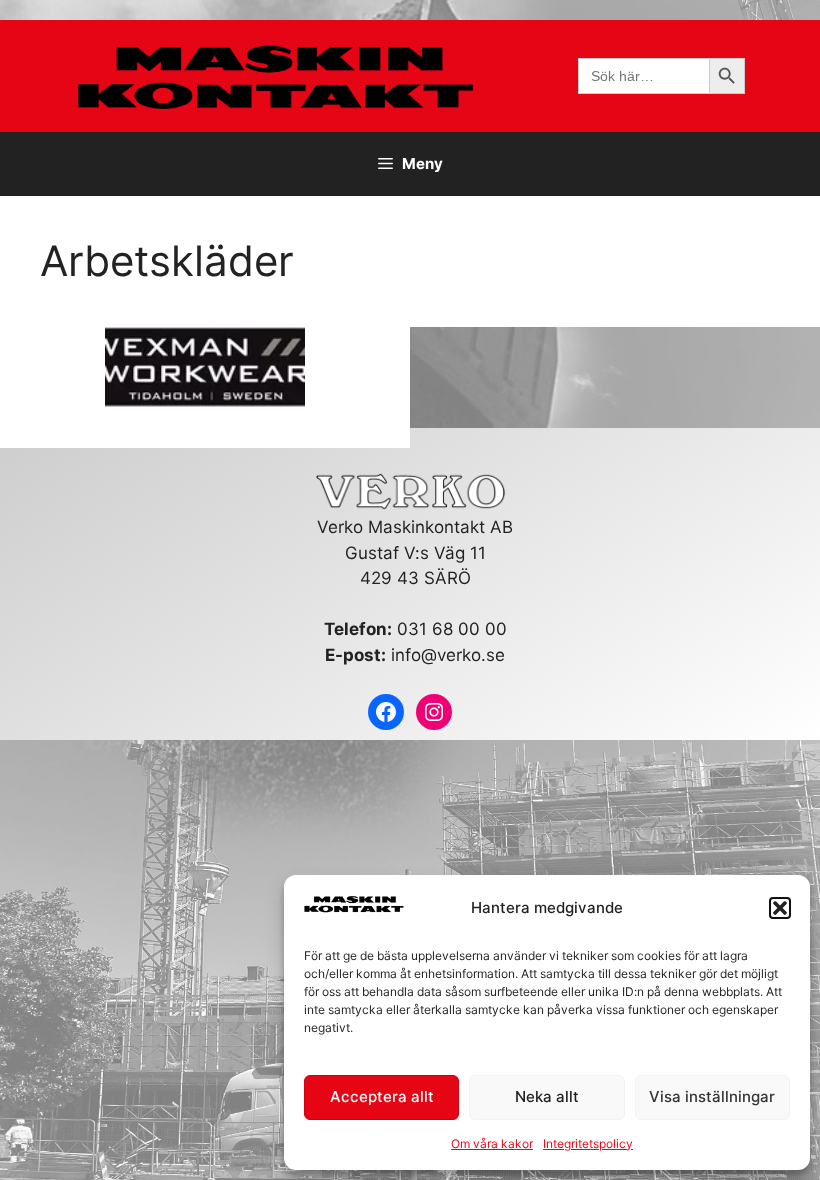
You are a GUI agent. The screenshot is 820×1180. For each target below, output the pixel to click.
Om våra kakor (492, 1143)
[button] (780, 908)
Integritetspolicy (588, 1143)
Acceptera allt (382, 1096)
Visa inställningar (712, 1096)
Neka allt (547, 1096)
